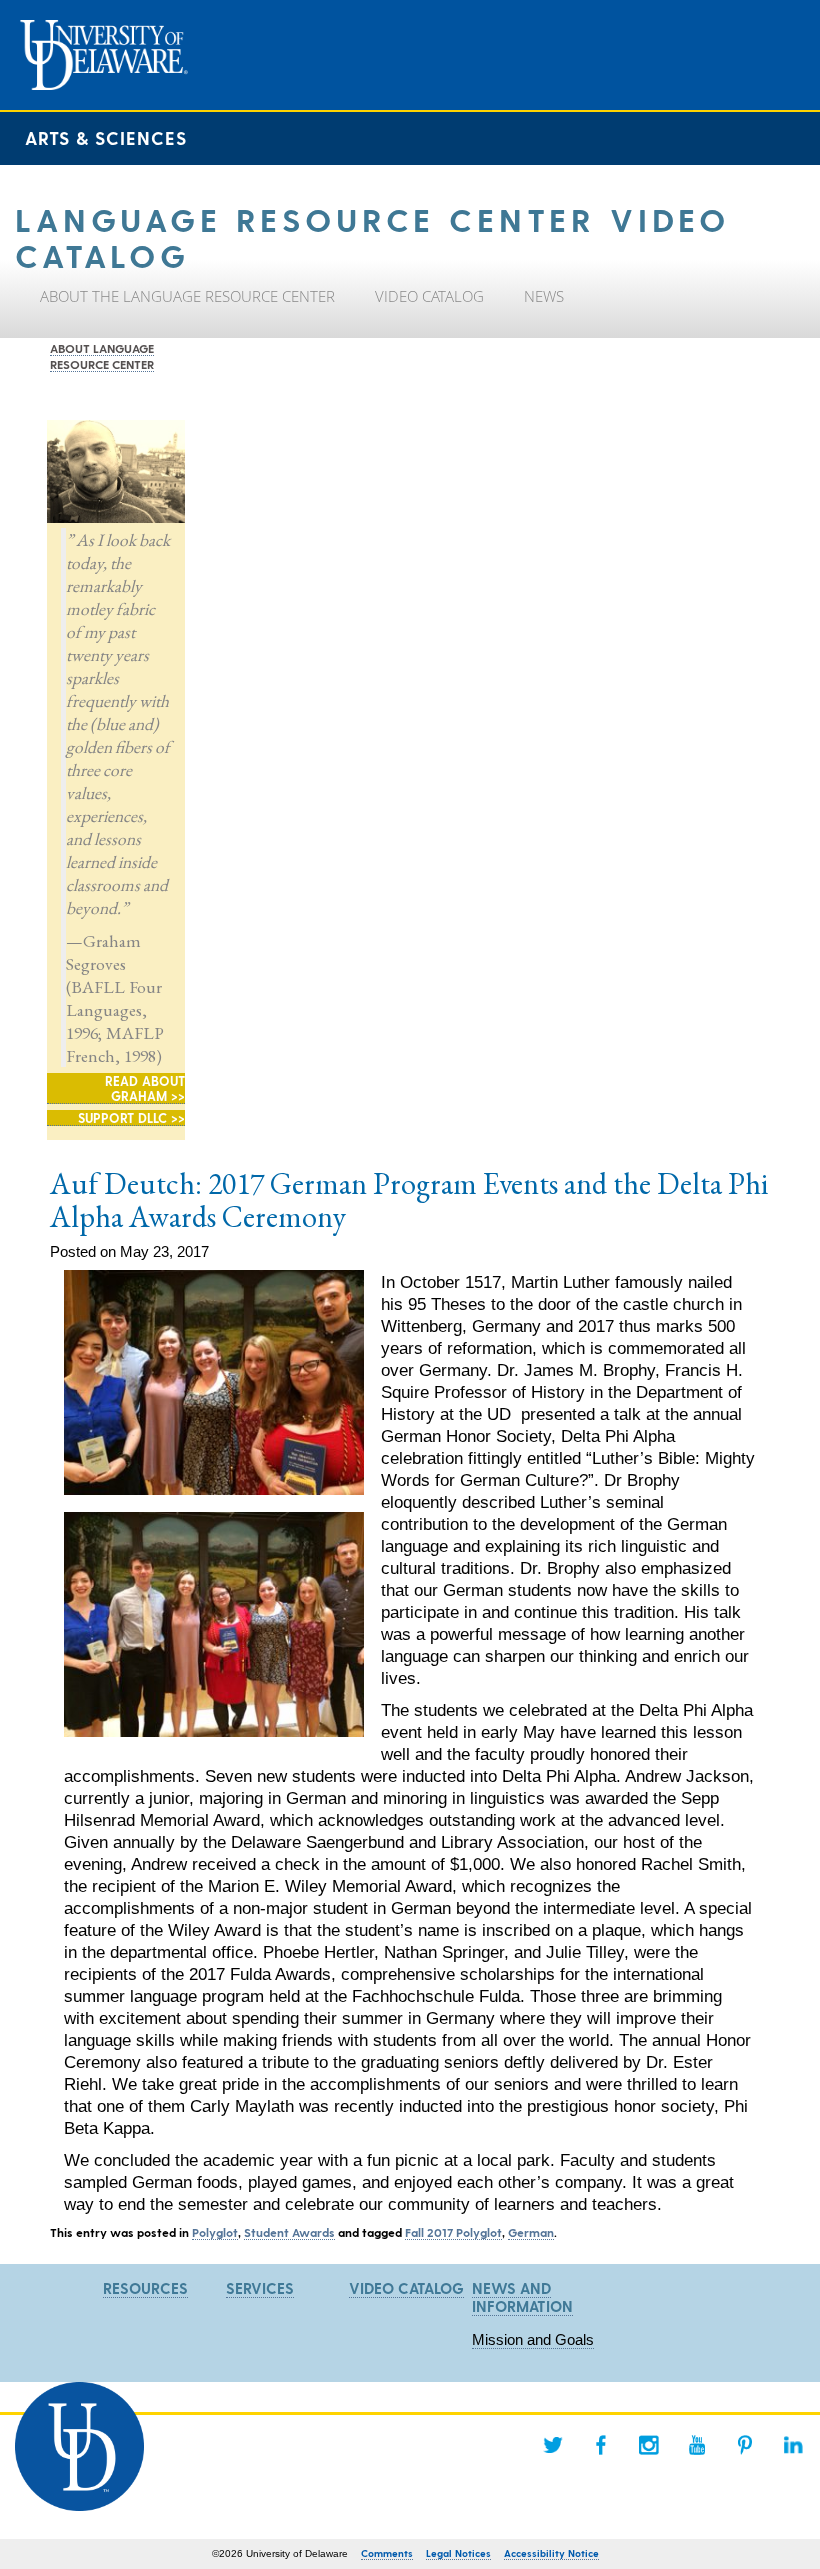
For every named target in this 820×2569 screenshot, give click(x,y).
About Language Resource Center (102, 356)
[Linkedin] (793, 2445)
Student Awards (289, 2232)
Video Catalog (406, 2288)
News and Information (522, 2297)
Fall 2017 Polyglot (453, 2232)
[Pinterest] (745, 2445)
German (531, 2232)
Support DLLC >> (131, 1117)
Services (260, 2288)
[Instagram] (649, 2445)
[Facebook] (601, 2445)
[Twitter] (553, 2445)
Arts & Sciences (106, 137)
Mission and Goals (533, 2339)
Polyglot (215, 2232)
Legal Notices (458, 2553)
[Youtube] (697, 2445)
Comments (387, 2553)
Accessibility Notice (551, 2553)
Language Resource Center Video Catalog (372, 236)
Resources (145, 2288)
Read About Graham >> (145, 1088)
